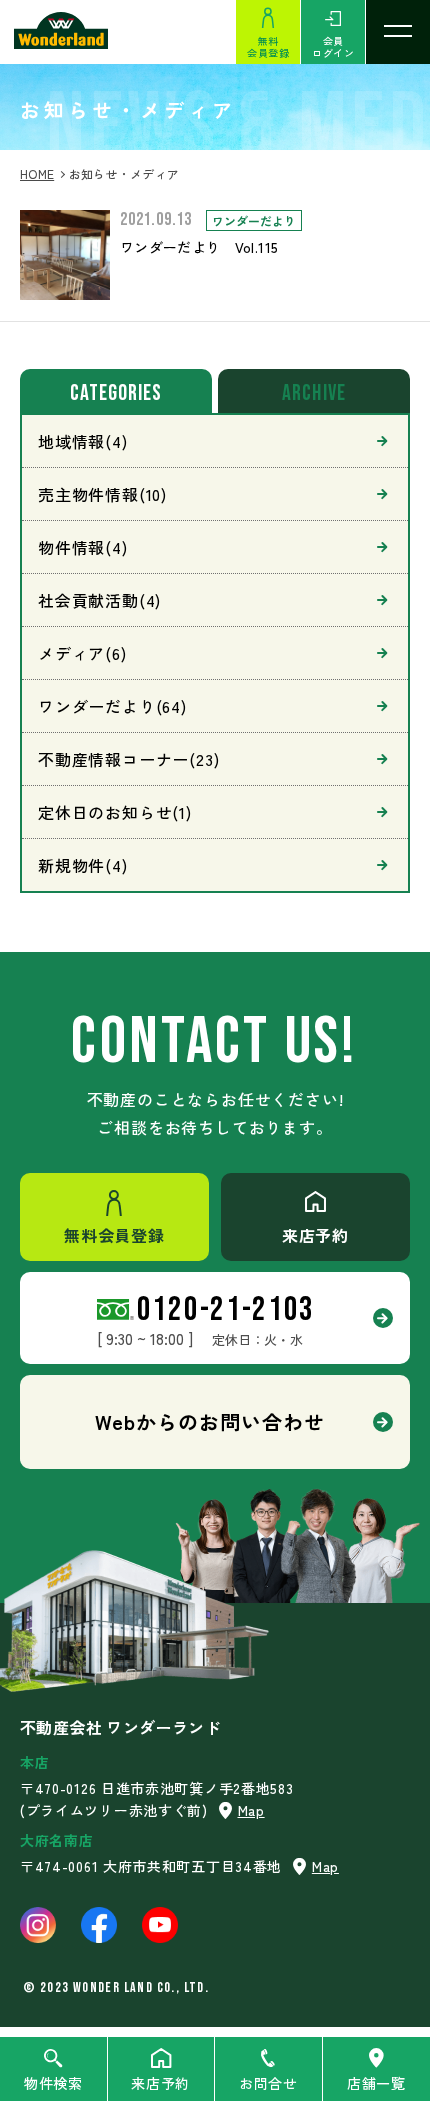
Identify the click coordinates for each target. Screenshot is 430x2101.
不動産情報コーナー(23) (128, 759)
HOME (37, 173)
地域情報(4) (83, 441)
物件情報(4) (83, 547)
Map (251, 1810)
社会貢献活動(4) (99, 600)
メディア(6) (82, 653)
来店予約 (160, 2083)
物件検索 (53, 2083)
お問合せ (268, 2083)
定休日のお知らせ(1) (115, 812)
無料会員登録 (268, 46)
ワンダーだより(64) (112, 706)
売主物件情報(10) (102, 494)
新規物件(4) (83, 865)
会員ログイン (333, 46)
